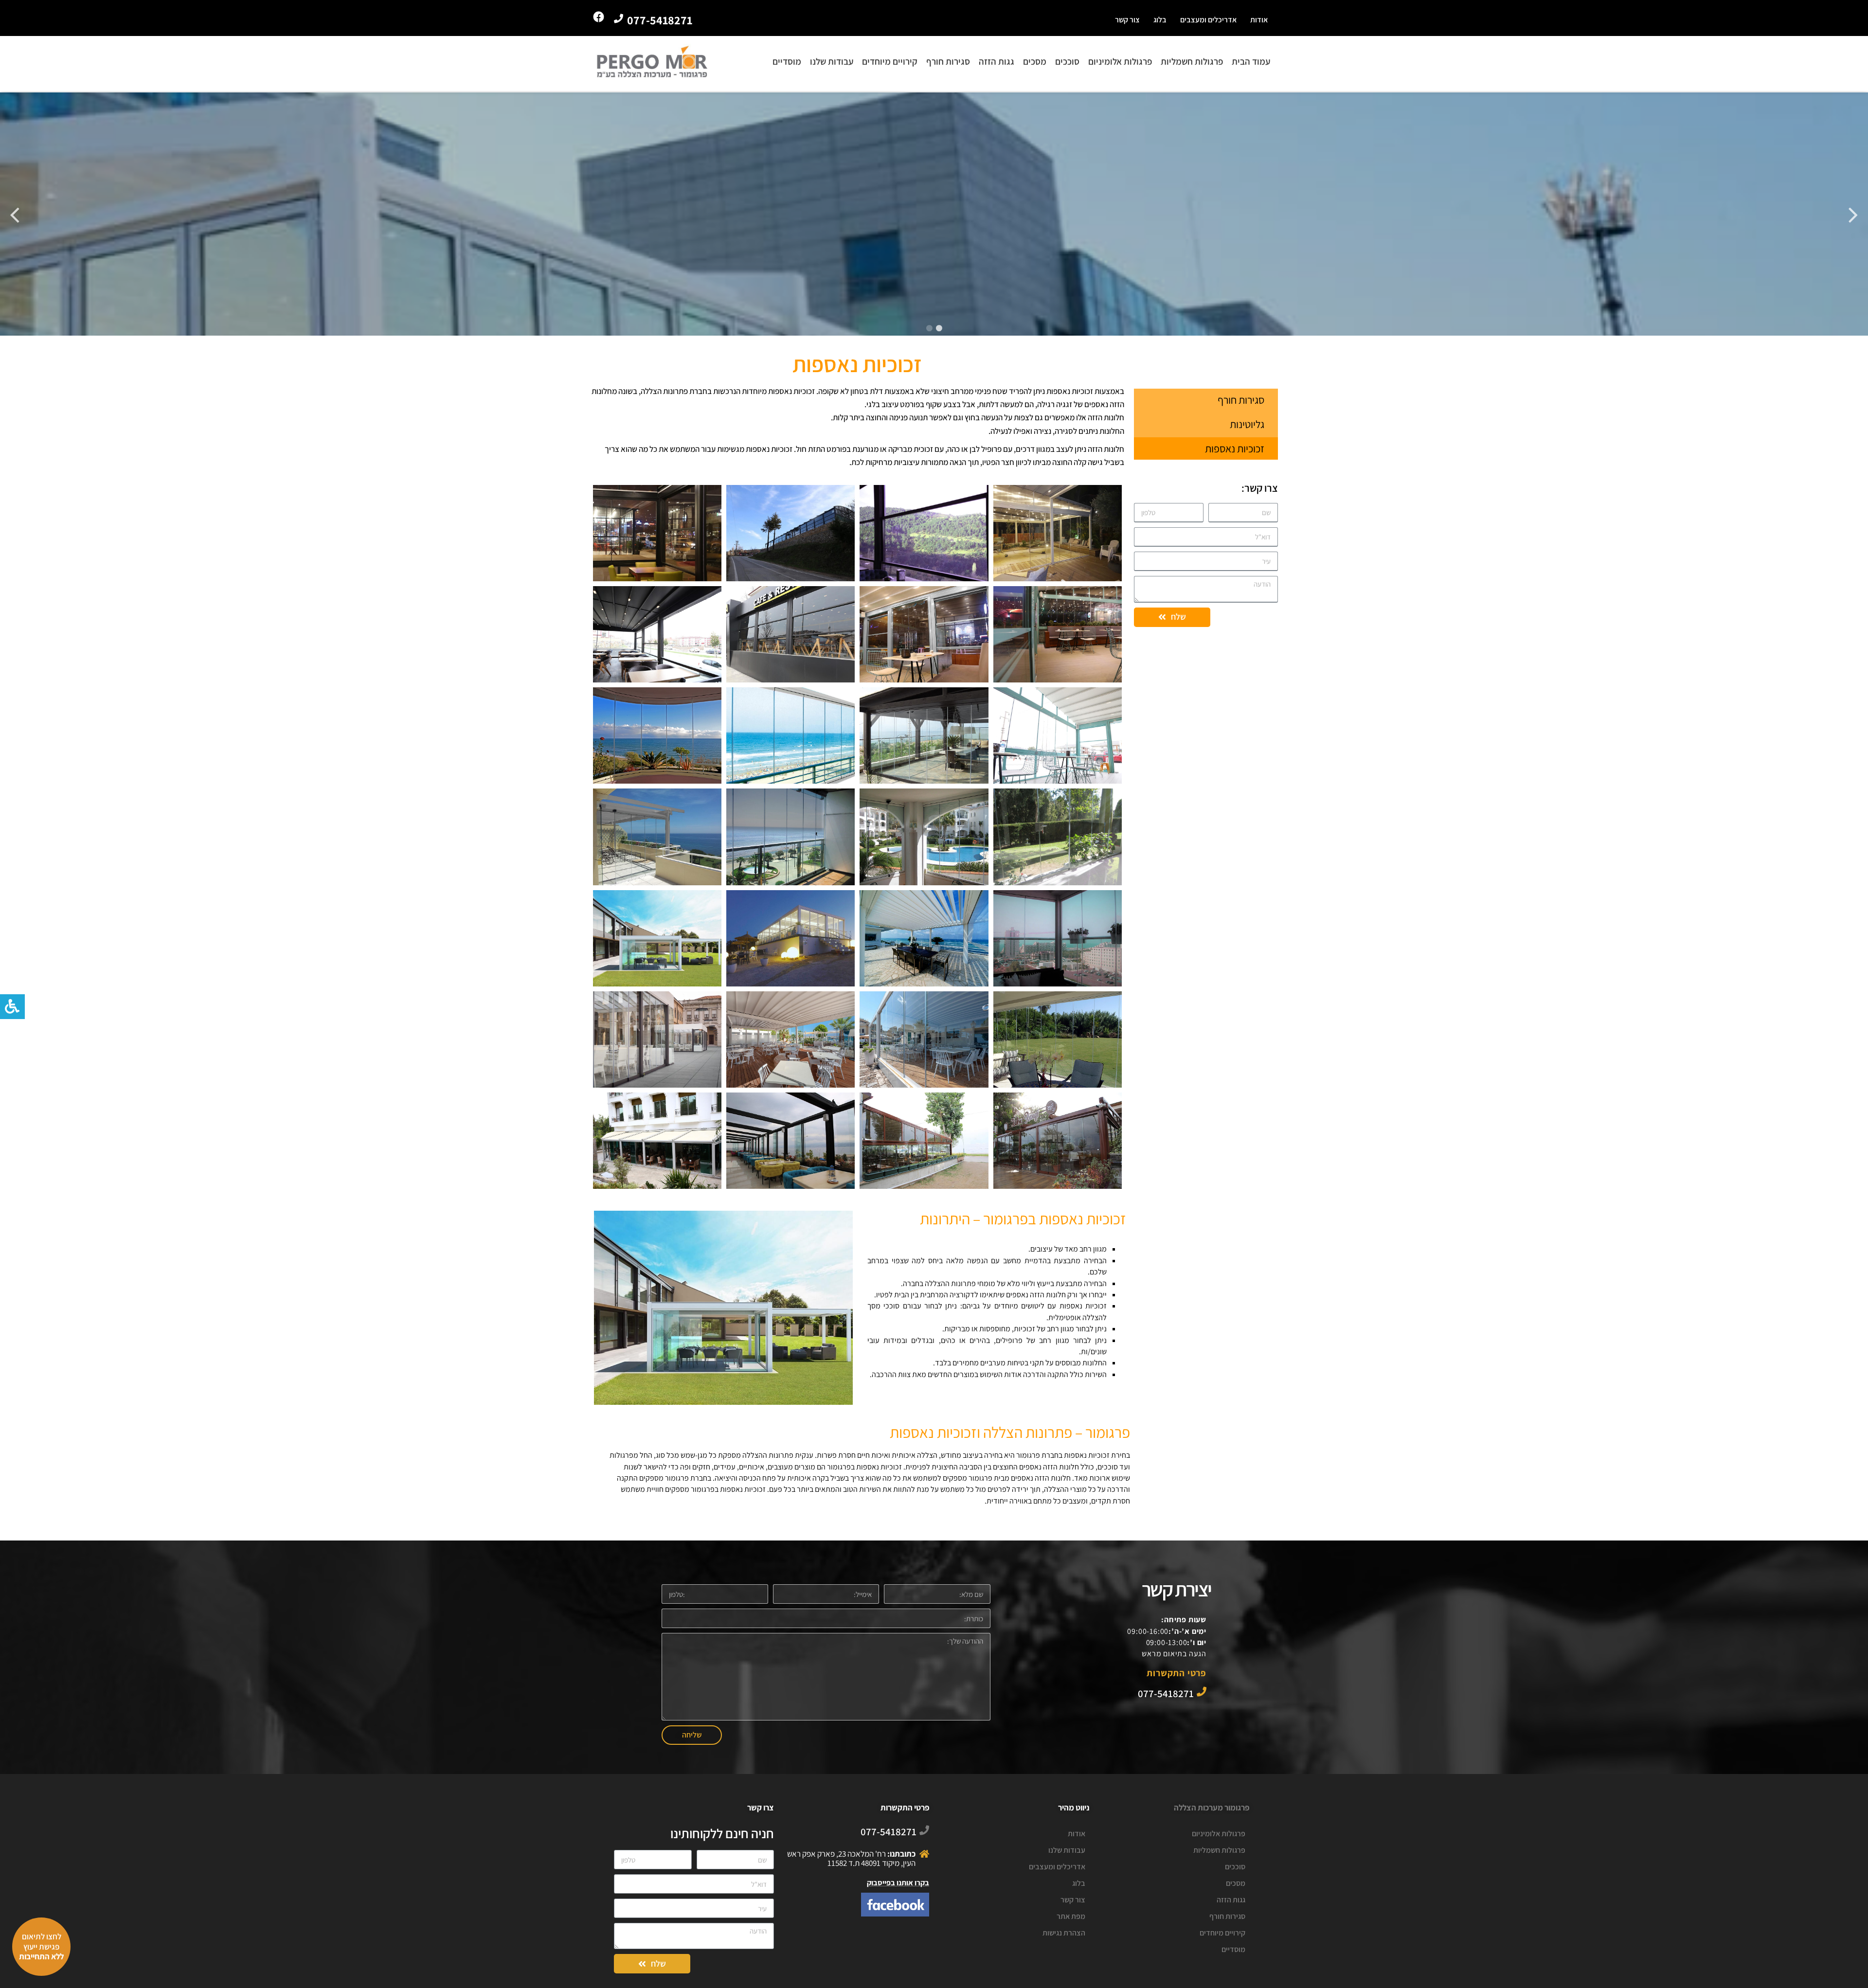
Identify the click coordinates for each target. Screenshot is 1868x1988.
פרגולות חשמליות (1192, 61)
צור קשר (1127, 20)
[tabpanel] (934, 214)
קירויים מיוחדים (890, 61)
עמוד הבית (1251, 61)
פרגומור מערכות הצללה (1212, 1808)
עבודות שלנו (832, 61)
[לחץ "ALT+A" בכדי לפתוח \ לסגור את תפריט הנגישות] (12, 1007)
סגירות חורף (948, 61)
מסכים (1035, 61)
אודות (1259, 20)
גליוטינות (1247, 424)
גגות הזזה (997, 61)
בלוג (1160, 20)
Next (15, 214)
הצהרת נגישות (1064, 1933)
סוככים (1067, 61)
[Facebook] (599, 17)
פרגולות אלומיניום (1120, 61)
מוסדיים (787, 61)
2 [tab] (929, 328)
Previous (1853, 214)
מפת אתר (1071, 1916)
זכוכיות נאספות (1235, 448)
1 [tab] (939, 328)
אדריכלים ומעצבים (1208, 20)
